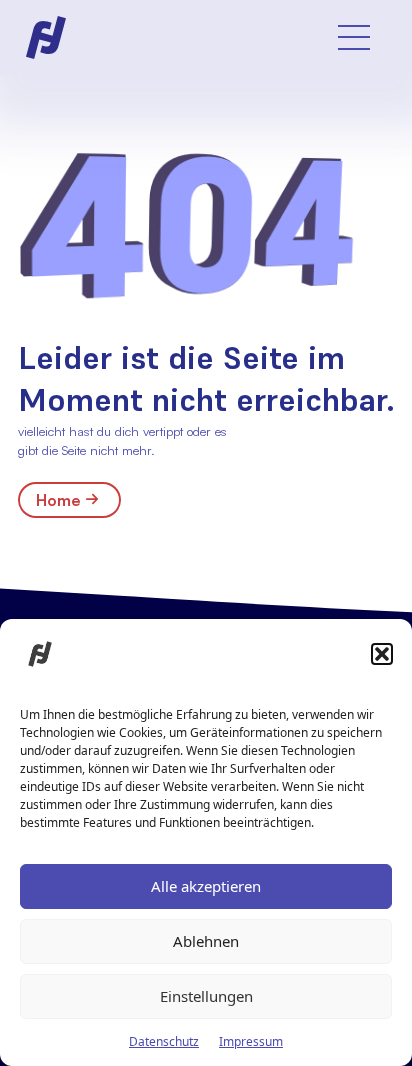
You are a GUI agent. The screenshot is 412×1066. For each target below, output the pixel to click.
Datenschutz (164, 1041)
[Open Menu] (354, 37)
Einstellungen (206, 996)
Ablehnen (206, 941)
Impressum (251, 1041)
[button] (382, 654)
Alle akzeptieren (206, 886)
